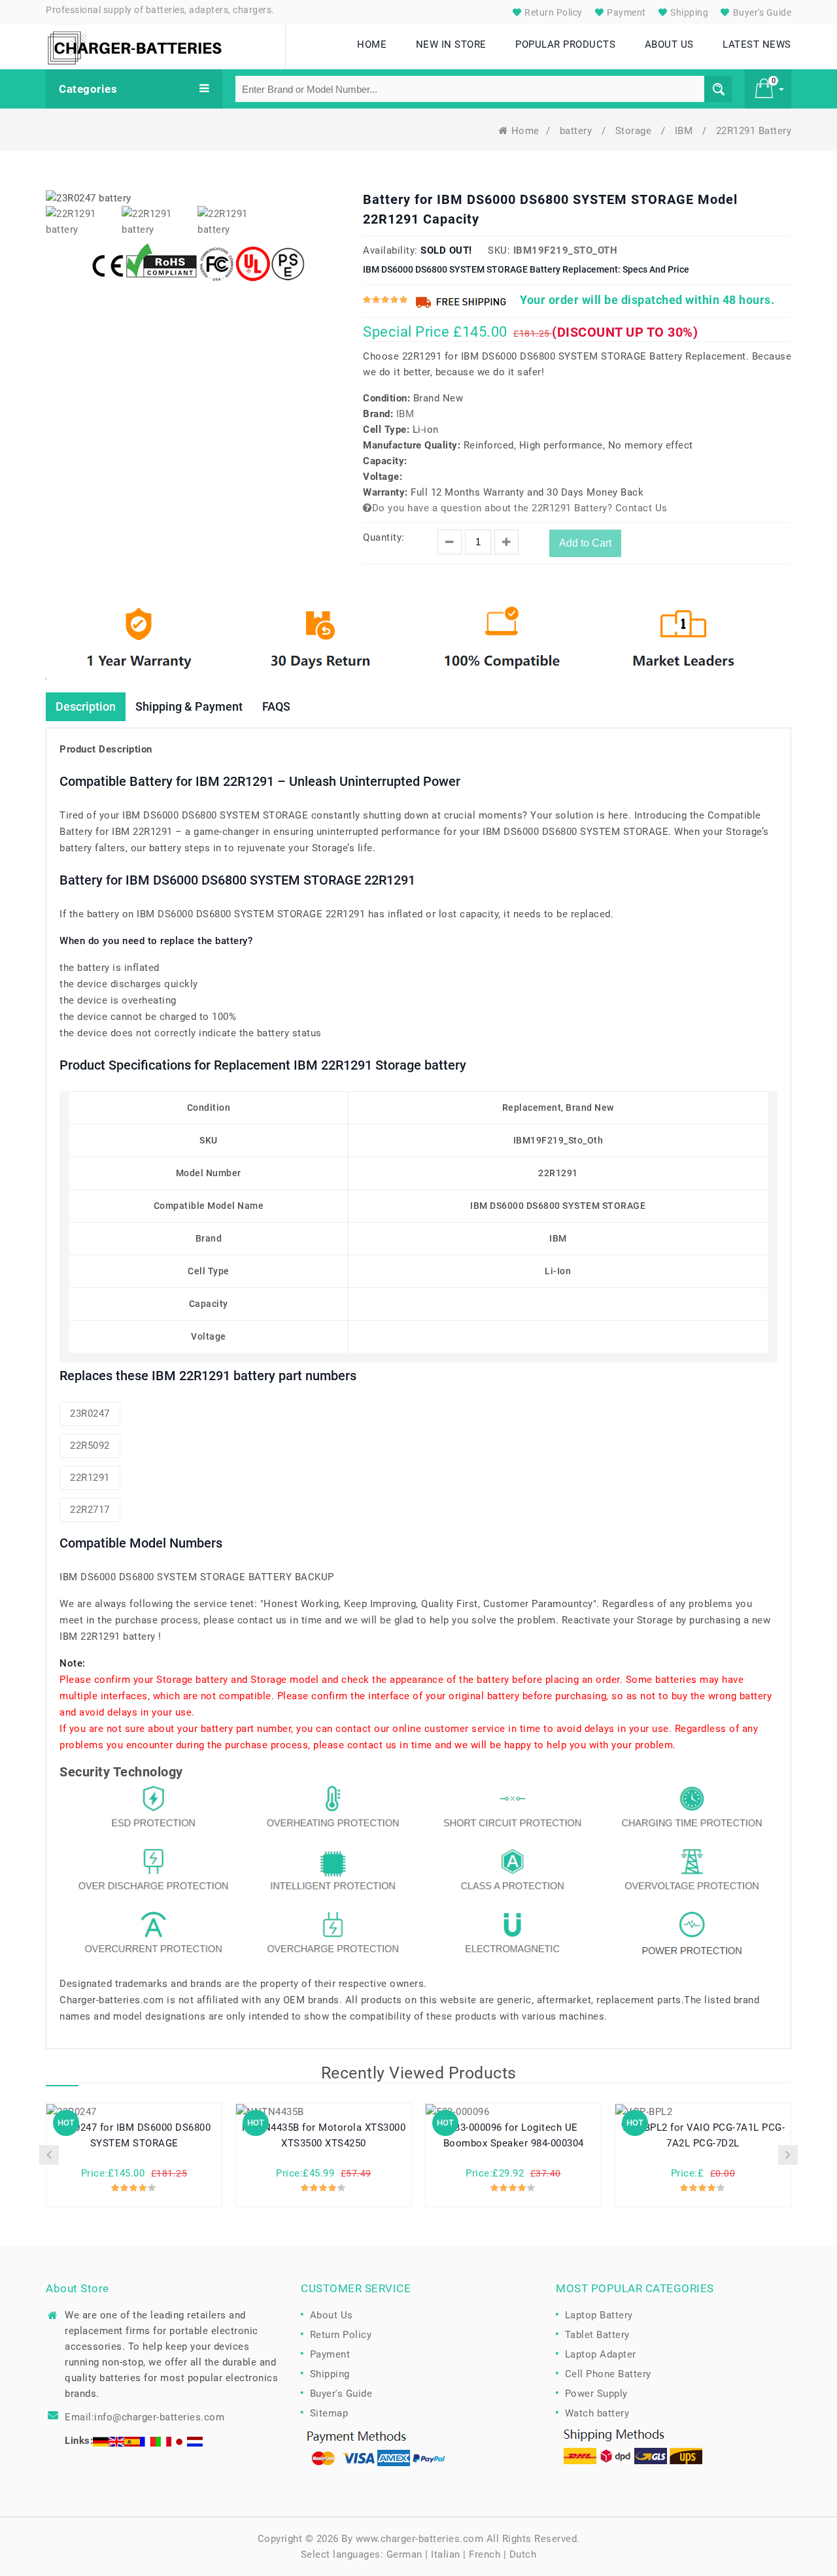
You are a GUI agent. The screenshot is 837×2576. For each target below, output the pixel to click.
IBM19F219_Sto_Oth (566, 250)
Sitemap (329, 2413)
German (404, 2554)
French (485, 2554)
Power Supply (596, 2394)
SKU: (499, 250)
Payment (625, 12)
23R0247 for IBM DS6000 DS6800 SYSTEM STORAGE (134, 2135)
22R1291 (90, 1478)
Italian (446, 2554)
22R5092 (90, 1446)
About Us (332, 2315)
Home (525, 131)
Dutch (523, 2554)
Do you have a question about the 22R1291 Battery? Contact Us (520, 508)
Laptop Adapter (601, 2354)
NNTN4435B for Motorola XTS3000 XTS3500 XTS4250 (324, 2135)
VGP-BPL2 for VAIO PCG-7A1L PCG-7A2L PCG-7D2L (703, 2135)
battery (577, 131)
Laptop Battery (599, 2315)
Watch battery (597, 2413)
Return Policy (553, 12)
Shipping (689, 12)
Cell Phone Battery (608, 2374)
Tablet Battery (597, 2335)
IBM (685, 131)
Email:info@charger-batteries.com (145, 2417)
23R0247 (90, 1414)
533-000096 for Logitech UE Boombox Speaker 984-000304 (514, 2135)
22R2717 (90, 1510)
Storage (635, 131)
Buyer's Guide (761, 12)
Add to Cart (585, 543)
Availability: (390, 250)
